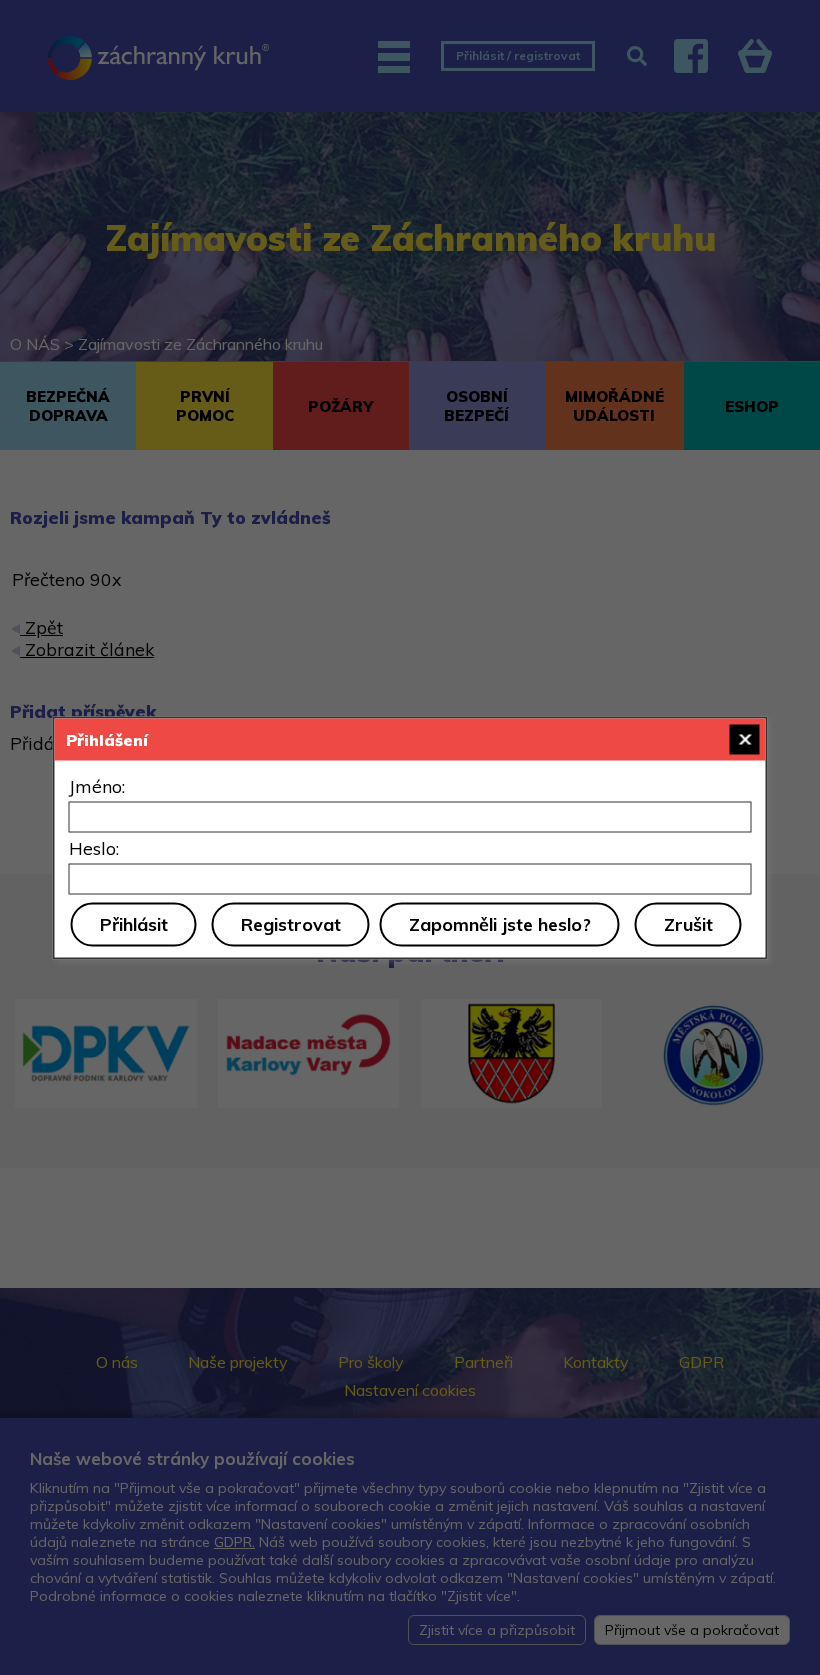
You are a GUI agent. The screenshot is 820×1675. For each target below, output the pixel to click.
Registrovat (291, 923)
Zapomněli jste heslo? (500, 923)
